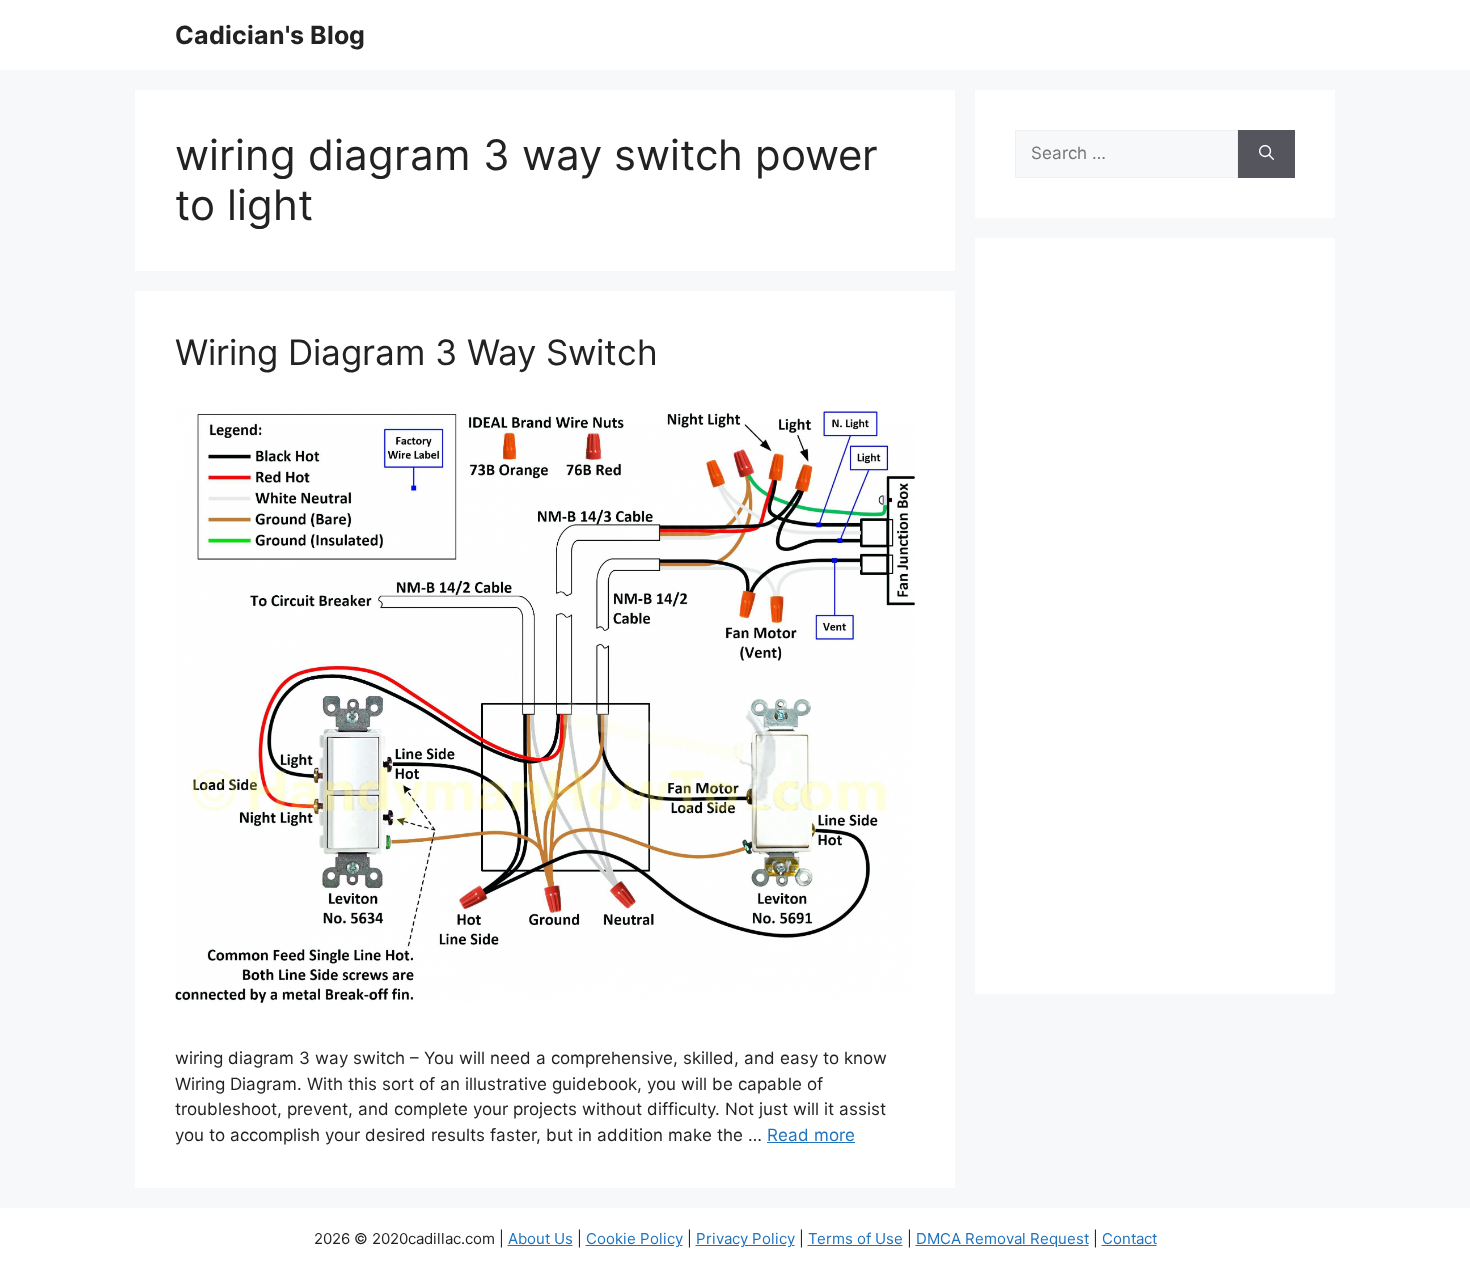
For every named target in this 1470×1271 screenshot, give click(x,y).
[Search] (1266, 154)
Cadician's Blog (270, 35)
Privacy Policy (745, 1238)
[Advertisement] (1155, 629)
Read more (811, 1135)
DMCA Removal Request (1002, 1238)
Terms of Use (855, 1238)
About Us (540, 1238)
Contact (1129, 1238)
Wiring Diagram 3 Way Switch (416, 352)
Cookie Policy (634, 1238)
